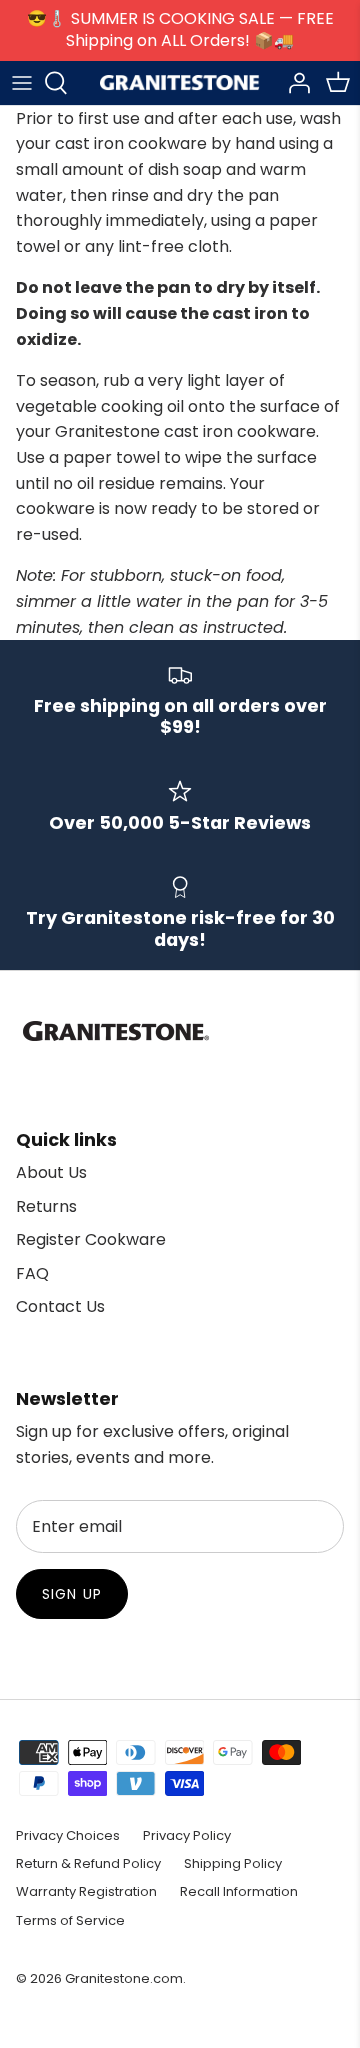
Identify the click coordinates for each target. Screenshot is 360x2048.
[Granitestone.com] (180, 82)
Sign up (72, 1594)
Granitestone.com (124, 1978)
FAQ (32, 1273)
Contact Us (60, 1306)
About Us (51, 1172)
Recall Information (239, 1891)
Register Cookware (91, 1239)
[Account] (294, 83)
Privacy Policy (187, 1835)
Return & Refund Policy (88, 1863)
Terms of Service (70, 1920)
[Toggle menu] (22, 83)
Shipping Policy (233, 1863)
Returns (46, 1206)
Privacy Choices (68, 1835)
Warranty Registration (86, 1891)
